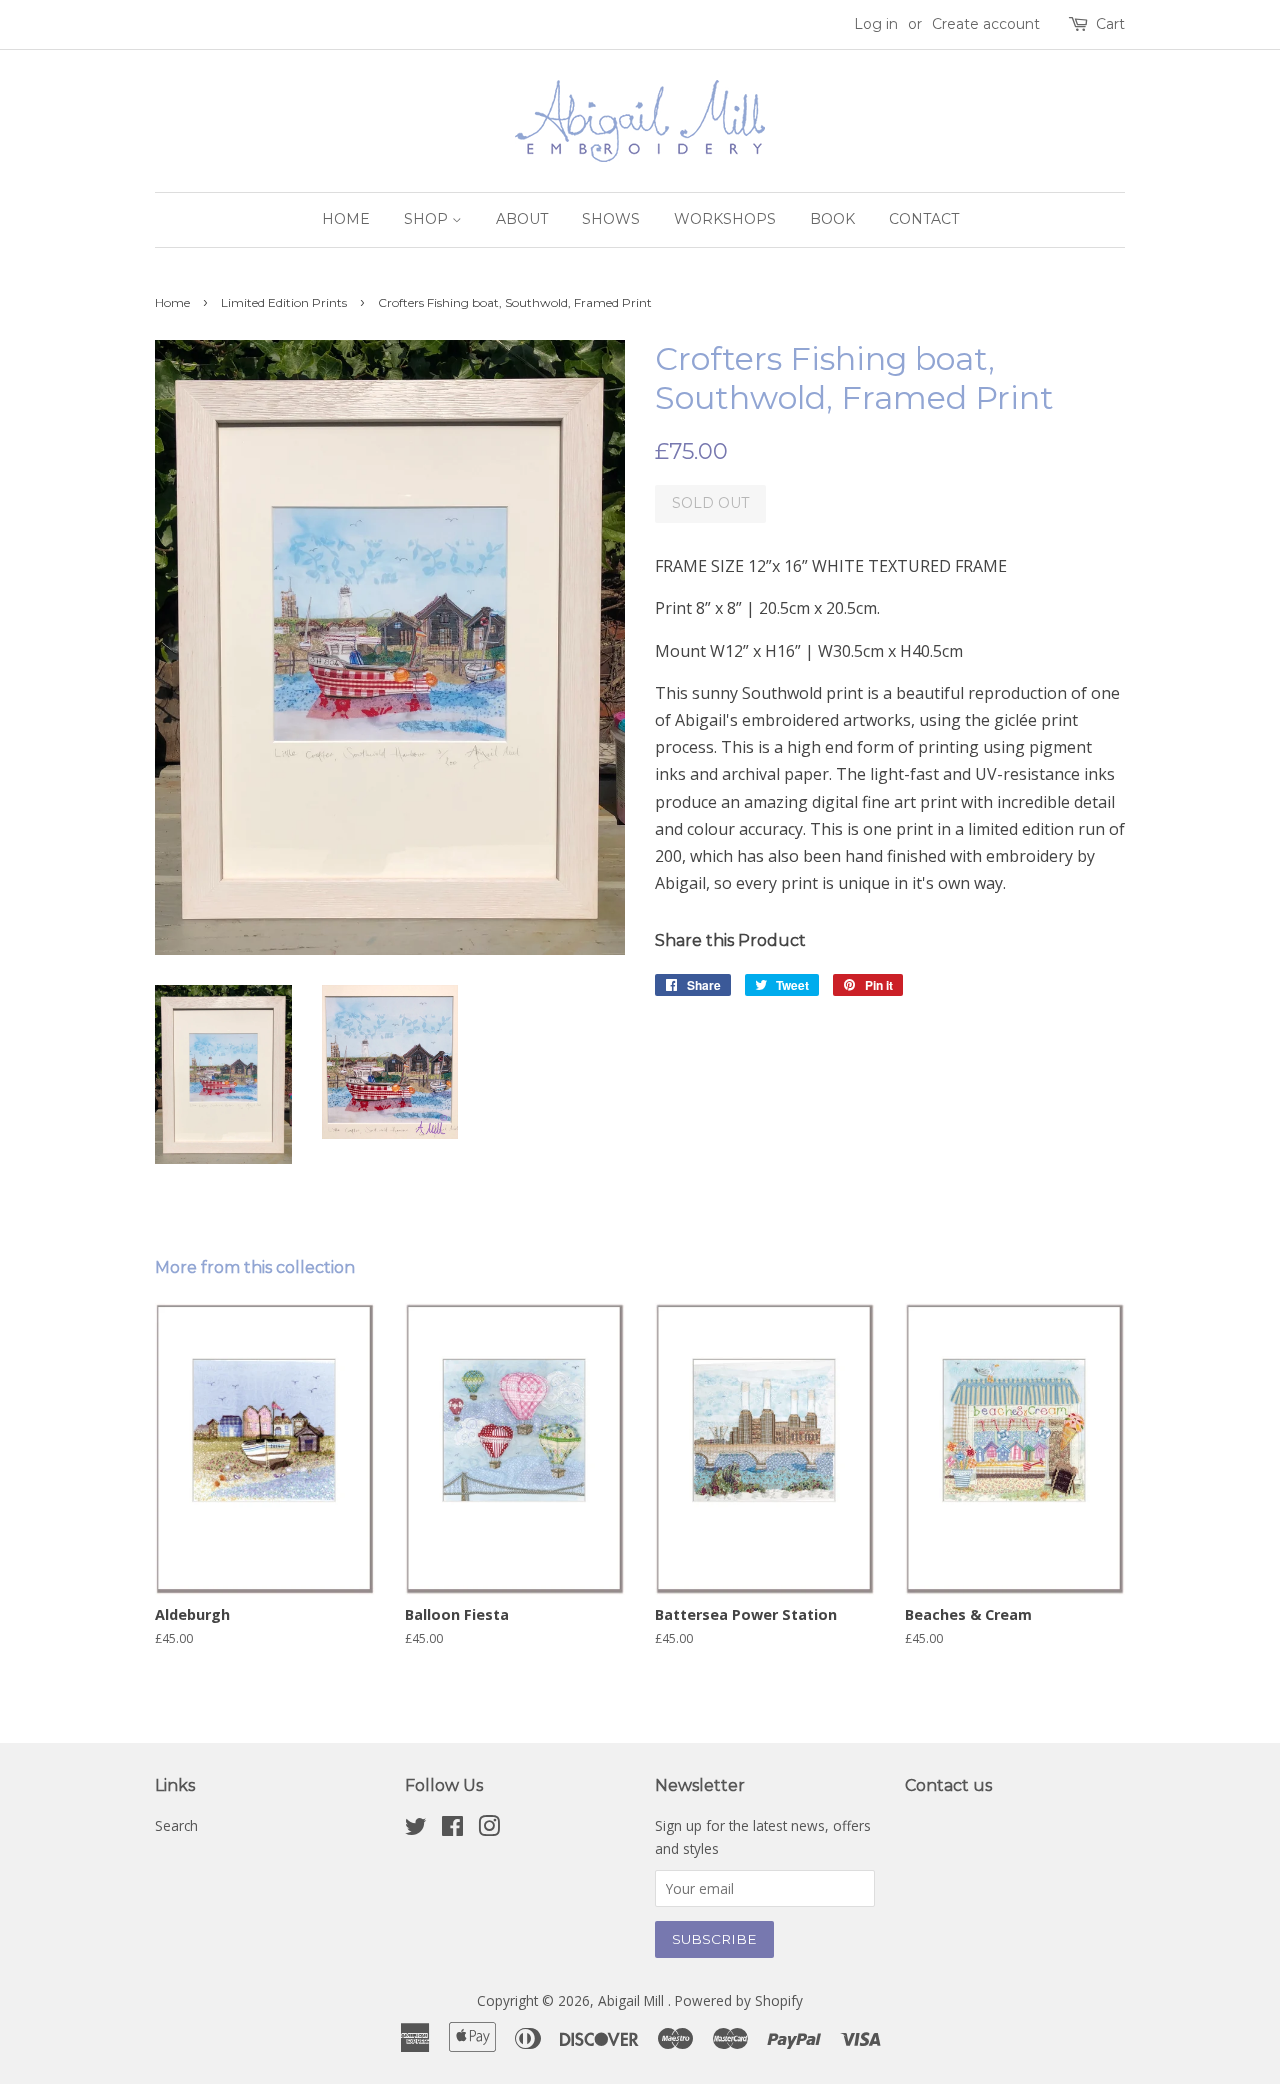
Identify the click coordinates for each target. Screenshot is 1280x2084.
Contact (924, 219)
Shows (611, 219)
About (522, 219)
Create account (986, 24)
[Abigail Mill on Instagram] (489, 1829)
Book (832, 219)
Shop (428, 219)
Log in (876, 24)
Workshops (725, 219)
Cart (1110, 24)
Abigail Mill (633, 2000)
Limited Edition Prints (284, 302)
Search (176, 1825)
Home (346, 219)
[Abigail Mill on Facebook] (452, 1829)
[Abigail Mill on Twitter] (416, 1829)
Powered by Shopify (739, 2000)
